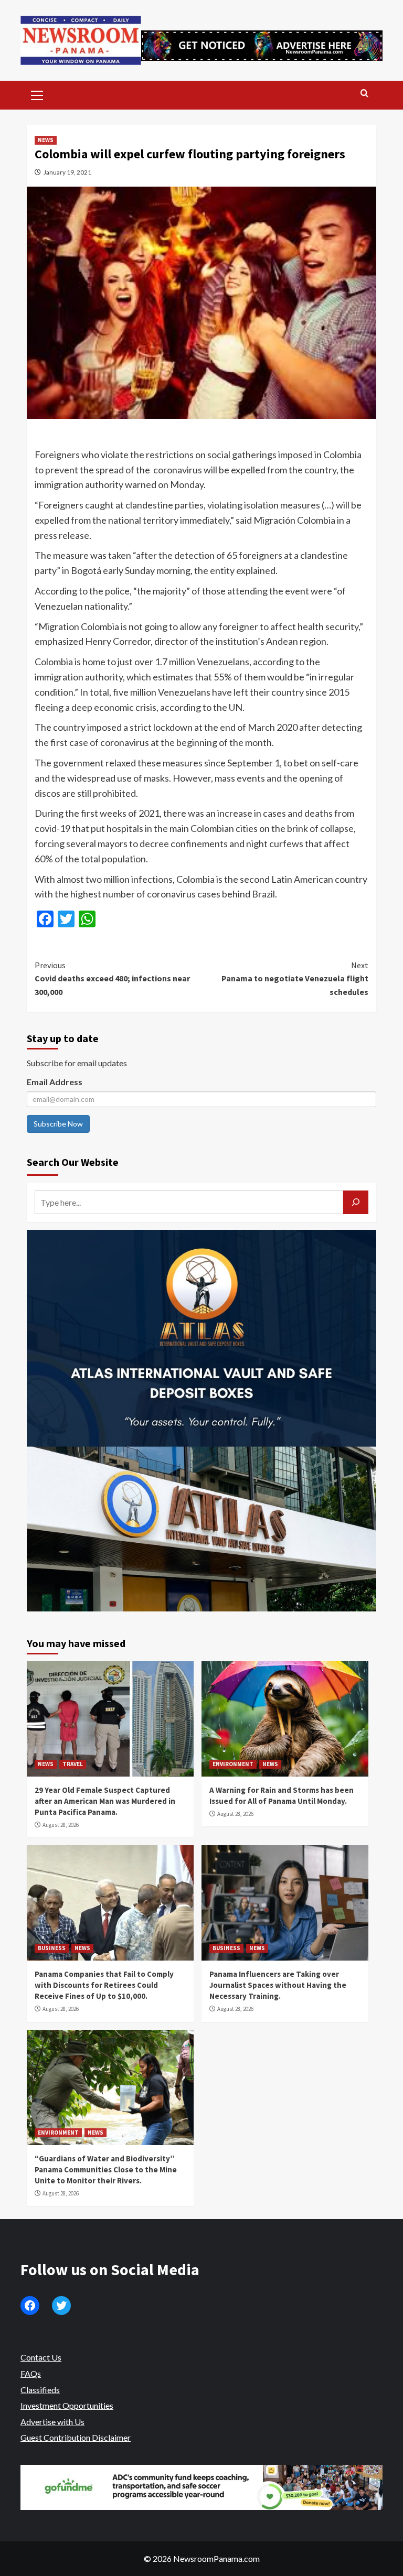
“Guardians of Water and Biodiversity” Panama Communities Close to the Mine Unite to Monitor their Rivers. (106, 2169)
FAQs (31, 2373)
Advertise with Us (52, 2422)
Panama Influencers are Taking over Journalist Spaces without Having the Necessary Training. (278, 1985)
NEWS (46, 140)
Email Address (55, 1082)
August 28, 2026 (61, 1825)
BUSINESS (52, 1948)
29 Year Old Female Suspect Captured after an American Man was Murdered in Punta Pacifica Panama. (105, 1801)
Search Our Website (73, 1162)
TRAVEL (73, 1764)
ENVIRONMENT (233, 1764)
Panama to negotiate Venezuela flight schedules (295, 978)
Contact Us (41, 2357)
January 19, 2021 (67, 172)
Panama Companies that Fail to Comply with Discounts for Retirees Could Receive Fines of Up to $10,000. (104, 1985)
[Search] (364, 94)
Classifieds (40, 2390)
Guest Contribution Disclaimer (76, 2437)
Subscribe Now (58, 1124)
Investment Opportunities (67, 2405)
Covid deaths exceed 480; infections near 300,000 (112, 978)
